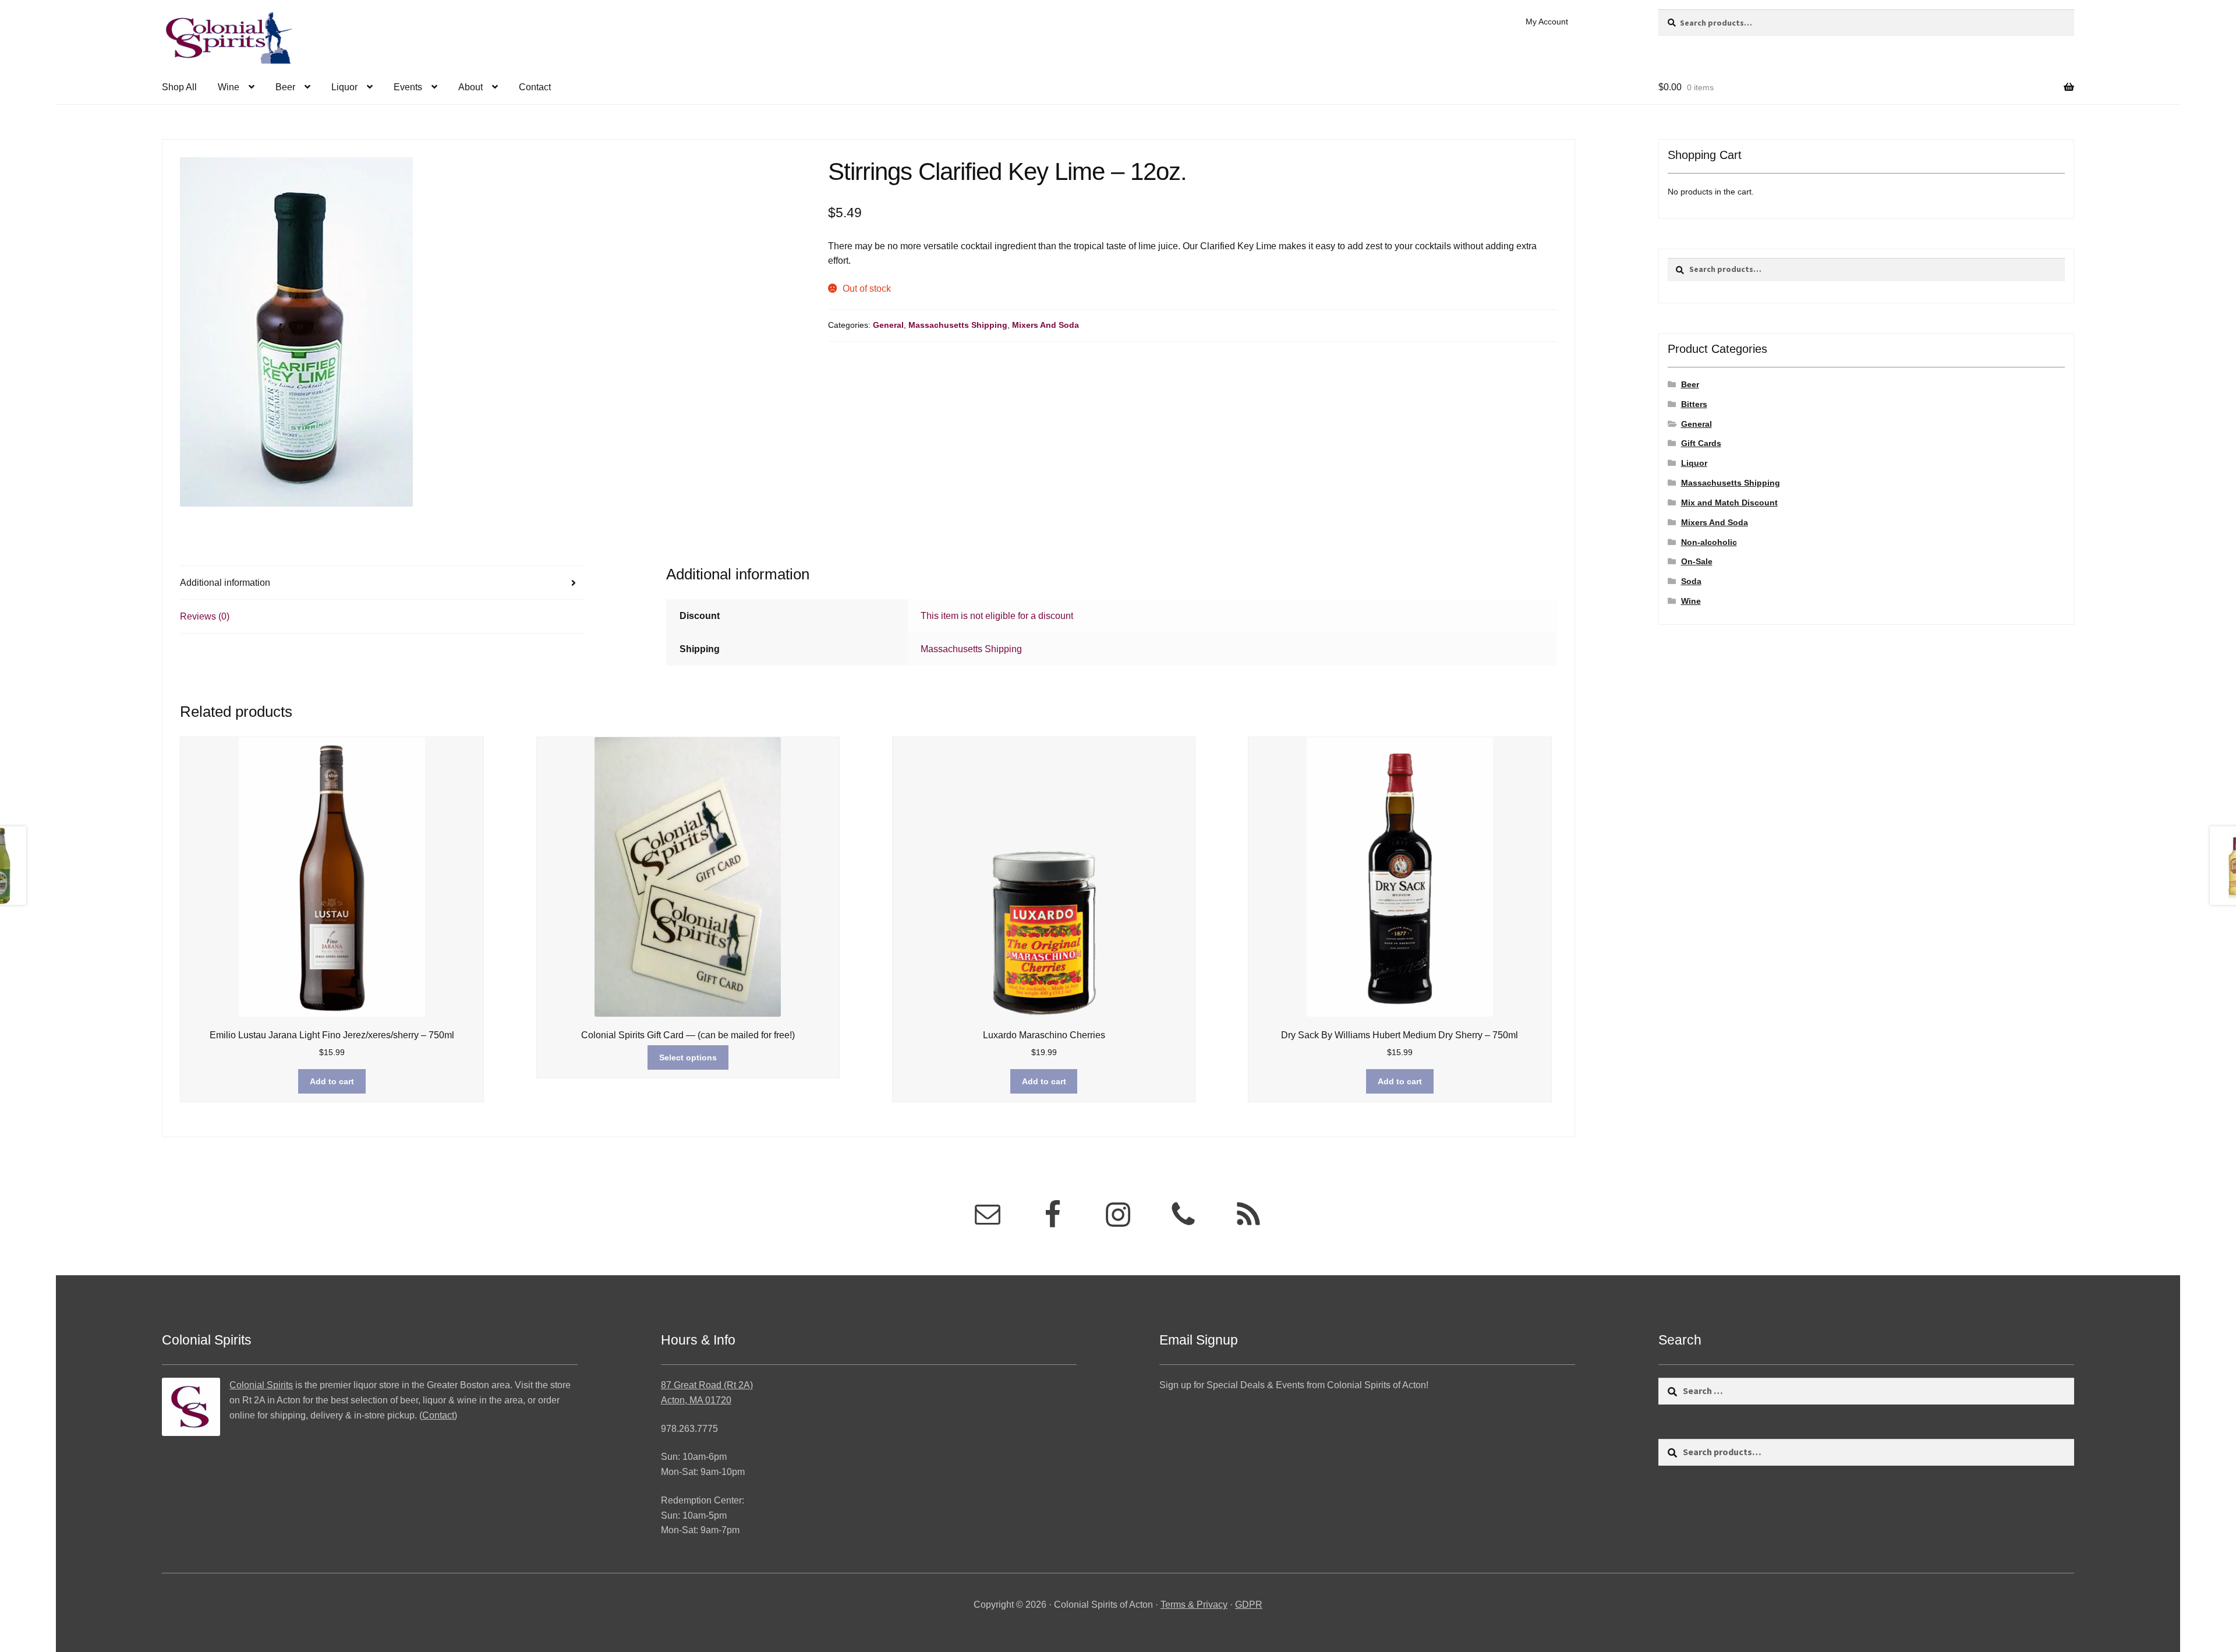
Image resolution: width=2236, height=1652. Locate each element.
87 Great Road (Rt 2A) (707, 1385)
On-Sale (1697, 561)
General (888, 325)
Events (408, 87)
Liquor (344, 87)
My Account (1547, 22)
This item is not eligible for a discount (997, 616)
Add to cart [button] (332, 1081)
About (470, 87)
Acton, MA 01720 (696, 1400)
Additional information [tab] (225, 583)
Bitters (1694, 404)
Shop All (179, 87)
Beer (285, 87)
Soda (1691, 581)
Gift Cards (1701, 443)
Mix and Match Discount (1729, 503)
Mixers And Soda (1046, 325)
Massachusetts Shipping (958, 325)
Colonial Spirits (261, 1385)
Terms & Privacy (1194, 1605)
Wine (229, 87)
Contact (535, 87)
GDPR (1249, 1605)
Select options (688, 1057)
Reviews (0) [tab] (205, 616)
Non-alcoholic (1709, 542)
